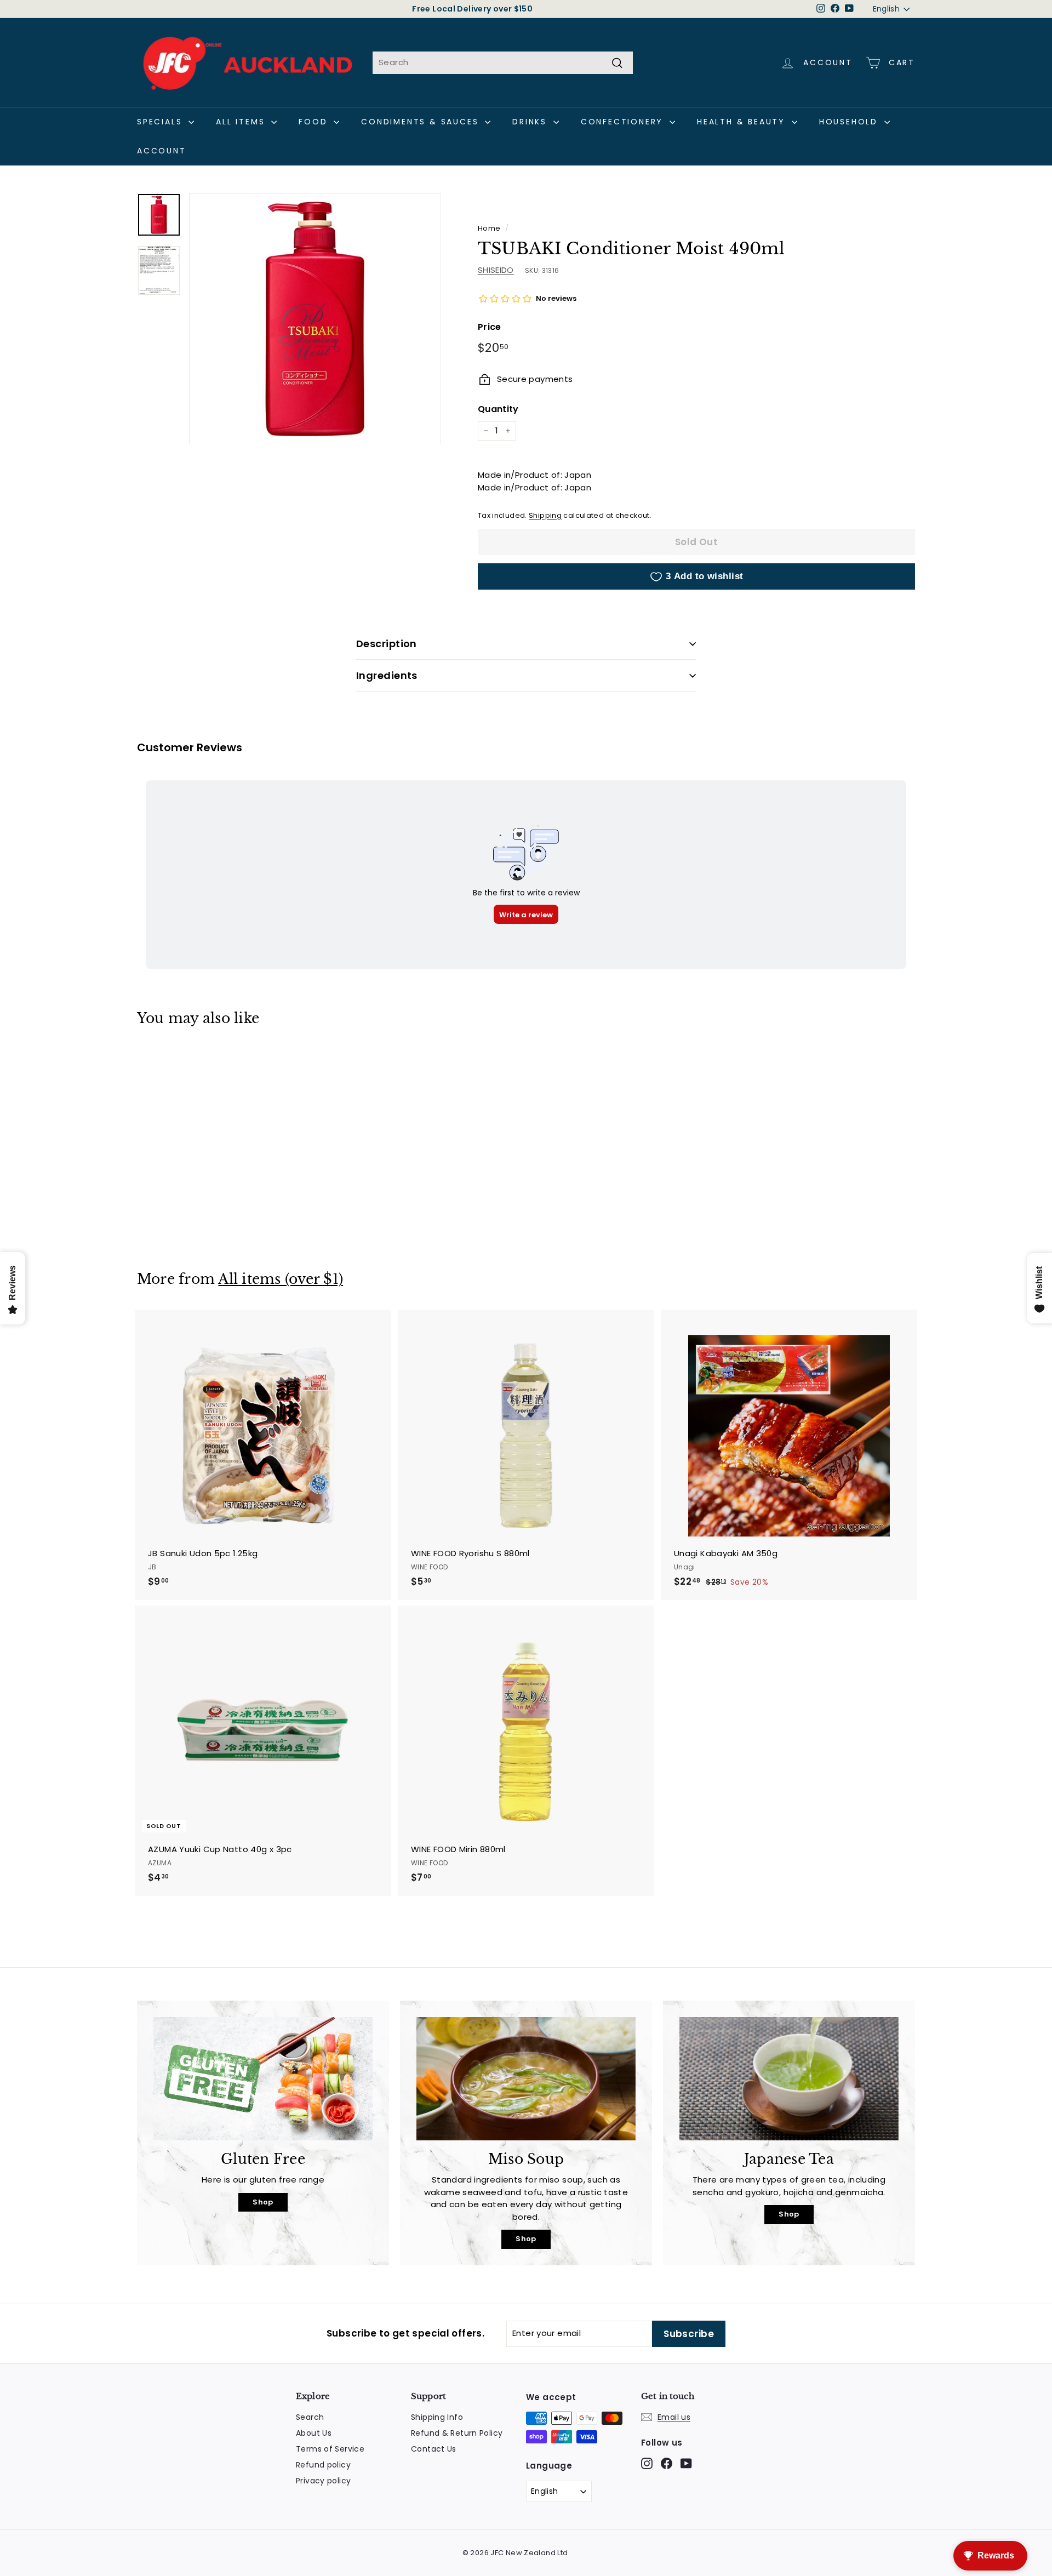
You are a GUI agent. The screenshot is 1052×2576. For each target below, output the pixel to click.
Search (310, 2417)
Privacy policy (323, 2481)
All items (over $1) (281, 1279)
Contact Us (434, 2449)
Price (490, 327)
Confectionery (624, 122)
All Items (242, 122)
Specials (161, 122)
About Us (314, 2433)
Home (489, 228)
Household (850, 122)
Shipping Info (437, 2417)
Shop (263, 2202)
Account (162, 151)
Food (315, 122)
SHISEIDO (496, 270)
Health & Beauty (743, 122)
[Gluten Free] (263, 2079)
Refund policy (323, 2465)
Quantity (498, 409)
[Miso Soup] (526, 2079)
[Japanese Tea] (789, 2079)
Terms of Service (330, 2449)
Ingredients (387, 675)
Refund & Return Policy (457, 2433)
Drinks (531, 122)
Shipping (545, 515)
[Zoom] (315, 319)
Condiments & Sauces (422, 122)
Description (387, 644)
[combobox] (503, 63)
